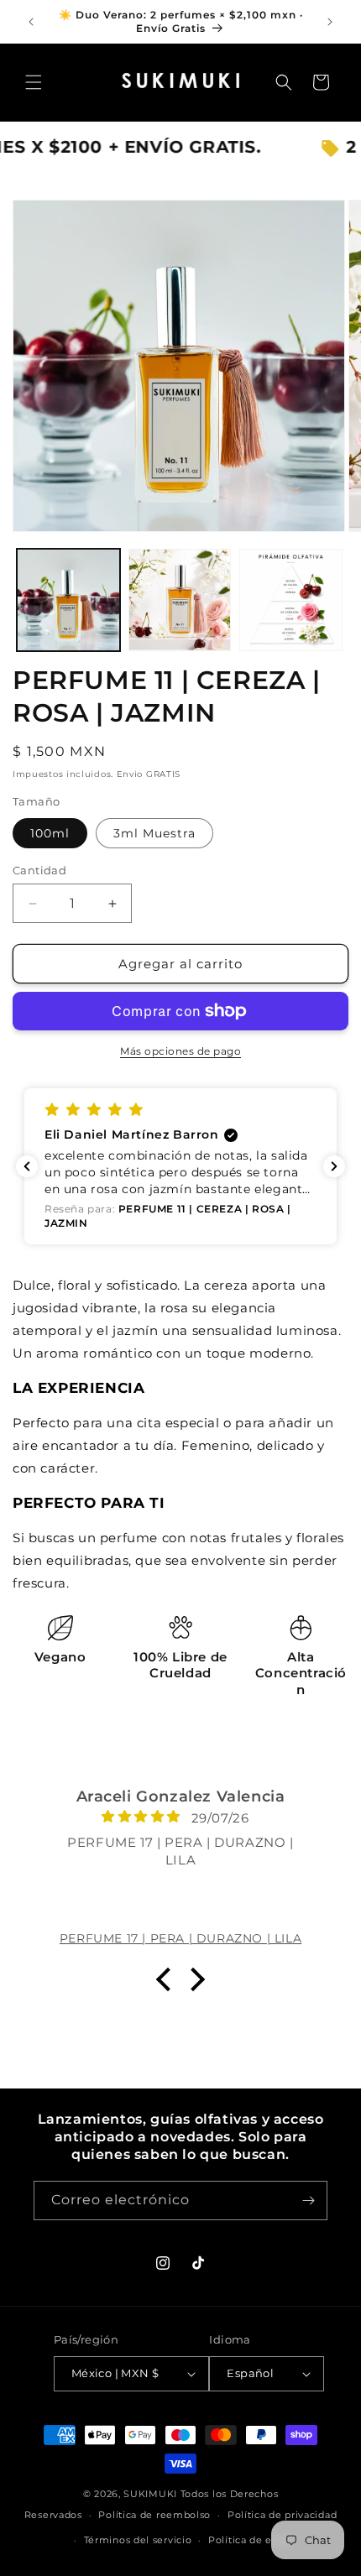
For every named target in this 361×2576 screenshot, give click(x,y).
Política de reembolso (154, 2515)
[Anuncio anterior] (31, 22)
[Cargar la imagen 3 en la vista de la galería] (291, 600)
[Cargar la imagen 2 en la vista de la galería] (180, 600)
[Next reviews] (334, 1166)
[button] (34, 82)
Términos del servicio (138, 2540)
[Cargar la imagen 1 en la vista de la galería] (68, 600)
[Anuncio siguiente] (330, 22)
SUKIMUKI (150, 2494)
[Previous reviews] (27, 1166)
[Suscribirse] (308, 2201)
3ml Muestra (154, 833)
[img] (118, 1816)
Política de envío (251, 2540)
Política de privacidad (282, 2515)
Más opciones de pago (180, 1051)
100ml (50, 833)
